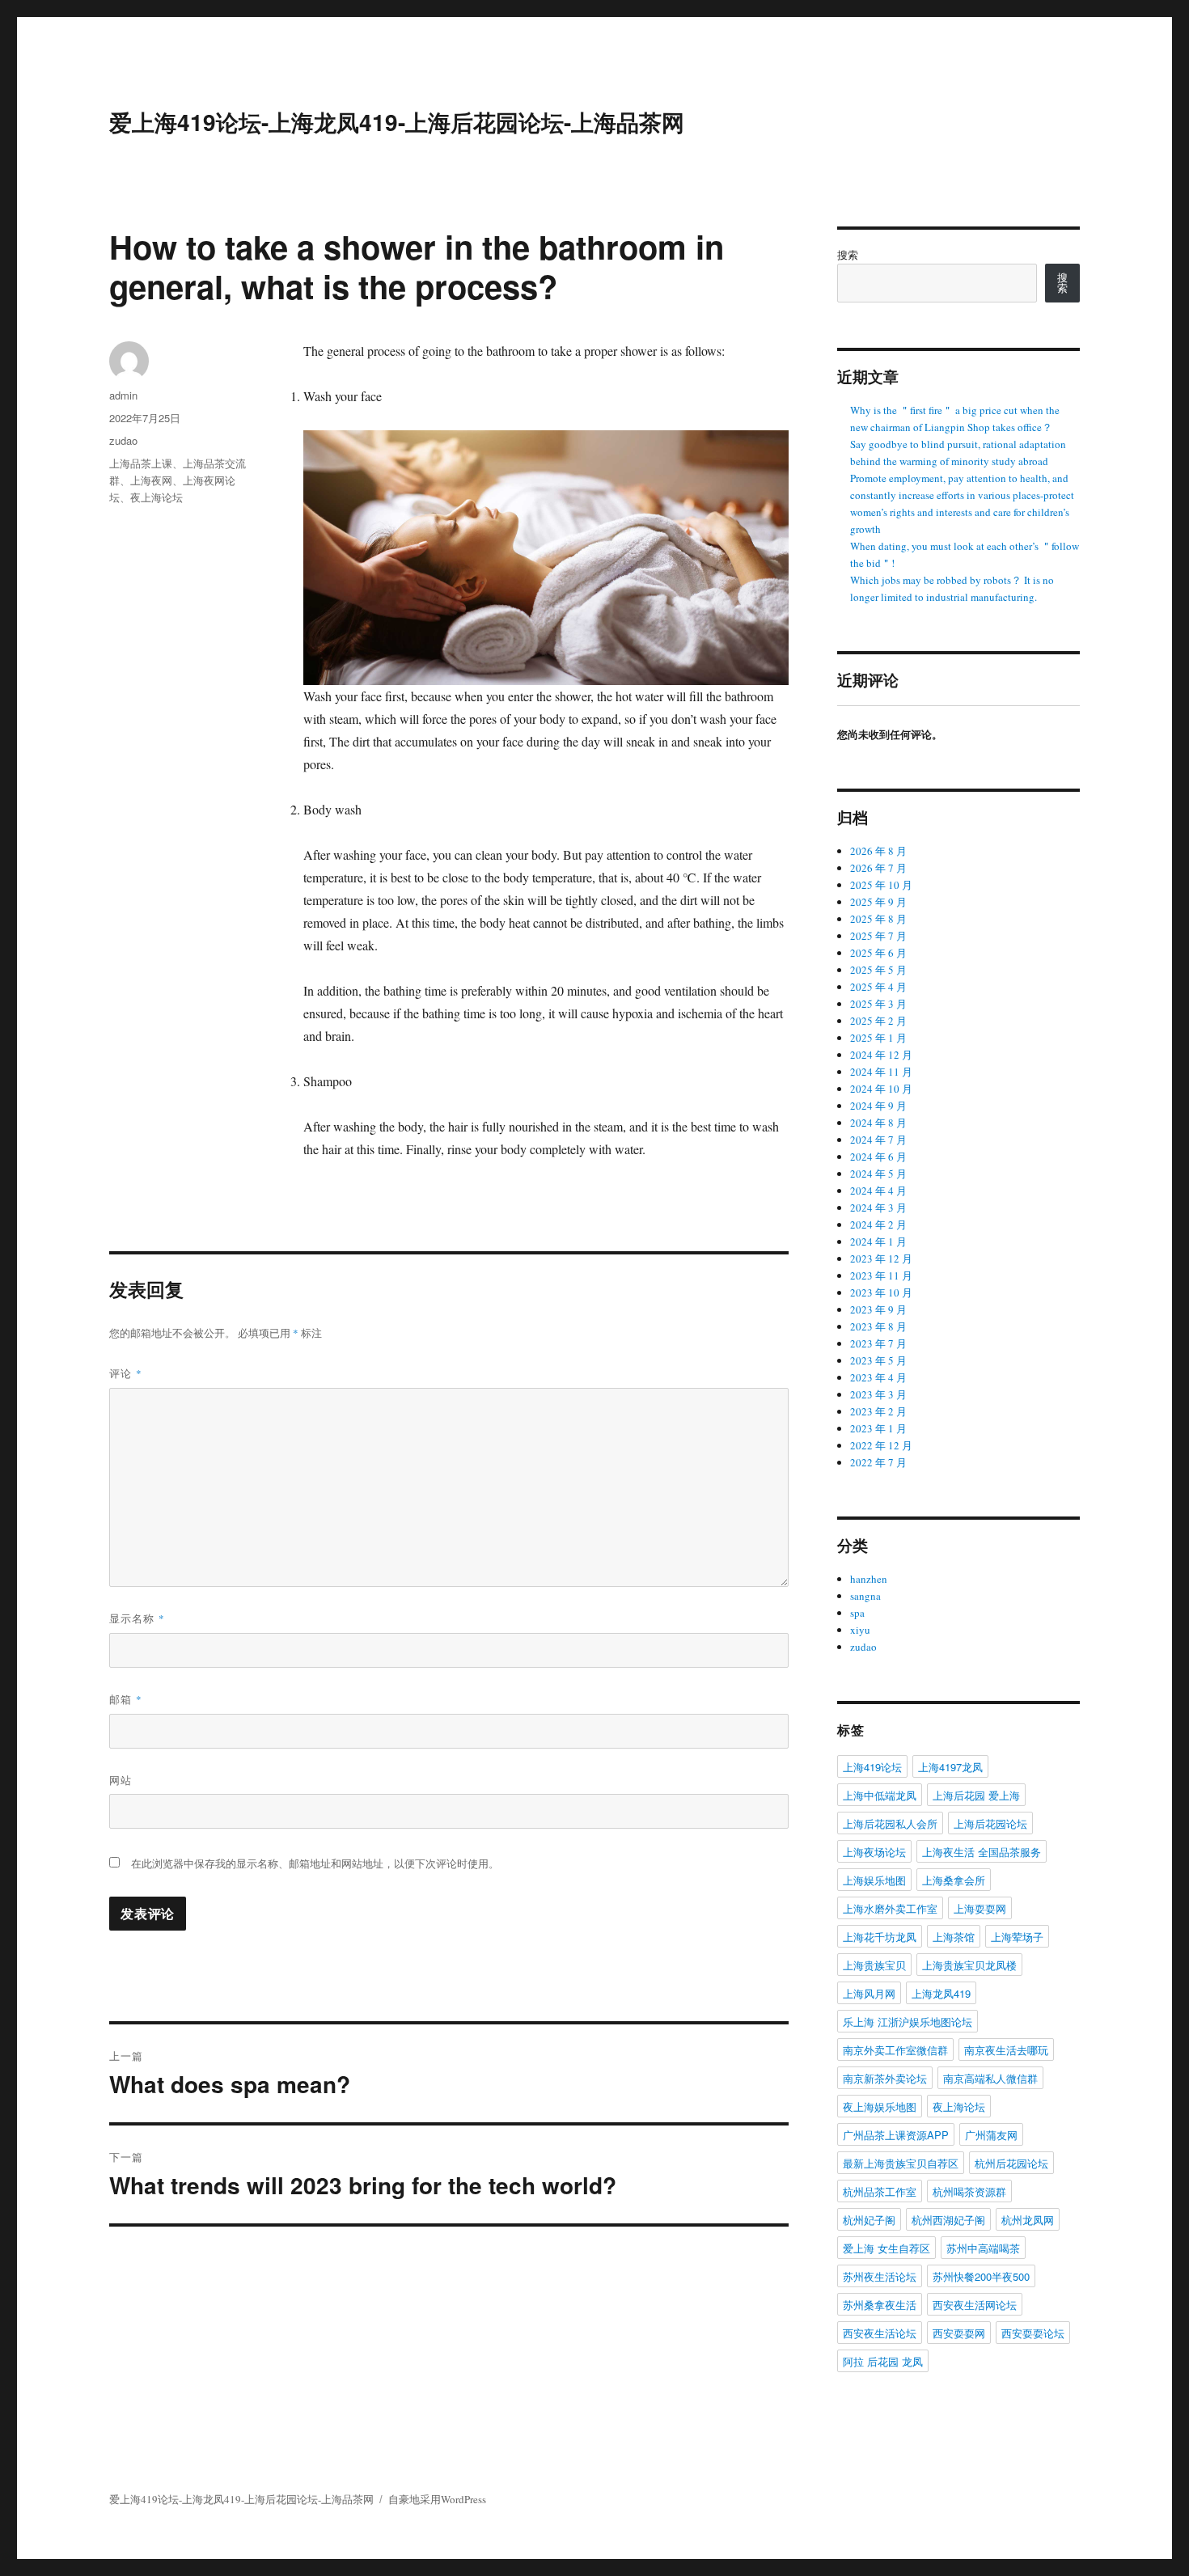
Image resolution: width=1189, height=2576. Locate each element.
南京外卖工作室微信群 (895, 2050)
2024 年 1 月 (878, 1241)
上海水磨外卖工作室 (890, 1908)
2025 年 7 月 (878, 936)
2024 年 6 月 (878, 1157)
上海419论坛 (872, 1767)
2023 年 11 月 (881, 1275)
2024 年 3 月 (878, 1208)
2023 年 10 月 (881, 1292)
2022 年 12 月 (881, 1445)
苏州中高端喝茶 (983, 2248)
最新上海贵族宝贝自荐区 (901, 2163)
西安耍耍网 (959, 2333)
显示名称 (137, 1618)
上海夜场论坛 (874, 1852)
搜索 (848, 255)
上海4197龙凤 (950, 1767)
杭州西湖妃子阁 (948, 2220)
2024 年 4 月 (878, 1191)
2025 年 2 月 (878, 1021)
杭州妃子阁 (869, 2220)
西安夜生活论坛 (880, 2333)
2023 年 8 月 (878, 1326)
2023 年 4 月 (878, 1377)
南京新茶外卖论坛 (885, 2078)
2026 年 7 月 (878, 868)
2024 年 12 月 (881, 1055)
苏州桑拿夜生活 (880, 2305)
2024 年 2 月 (878, 1225)
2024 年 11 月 (881, 1072)
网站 (121, 1780)
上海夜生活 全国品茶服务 (982, 1852)
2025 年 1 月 (878, 1038)
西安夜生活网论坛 (975, 2305)
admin (123, 395)
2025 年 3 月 (878, 1004)
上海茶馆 (954, 1937)
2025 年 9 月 (878, 902)
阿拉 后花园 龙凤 (883, 2361)
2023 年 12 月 (881, 1258)
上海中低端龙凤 (880, 1795)
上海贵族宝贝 (874, 1965)
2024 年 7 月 (878, 1140)
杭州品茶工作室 (880, 2191)
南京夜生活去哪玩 (1006, 2050)
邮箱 (126, 1699)
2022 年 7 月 (878, 1462)
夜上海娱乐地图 (880, 2106)
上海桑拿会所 (954, 1880)
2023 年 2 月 (878, 1411)
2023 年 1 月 (878, 1428)
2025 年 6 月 (878, 953)
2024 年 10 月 (881, 1089)
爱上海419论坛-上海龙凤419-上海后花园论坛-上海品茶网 (397, 122)
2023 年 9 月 (878, 1309)
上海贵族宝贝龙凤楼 (969, 1965)
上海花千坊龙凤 (880, 1937)
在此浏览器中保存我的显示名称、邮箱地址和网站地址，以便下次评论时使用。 (315, 1863)
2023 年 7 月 (878, 1343)
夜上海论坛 (157, 497)
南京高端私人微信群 (990, 2078)
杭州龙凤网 (1028, 2220)
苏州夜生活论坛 (880, 2276)
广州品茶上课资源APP (896, 2135)
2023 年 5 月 (878, 1360)
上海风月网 (869, 1993)
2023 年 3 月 (878, 1394)
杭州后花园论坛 (1011, 2163)
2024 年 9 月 (878, 1106)
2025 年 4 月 (878, 987)
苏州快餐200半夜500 (981, 2276)
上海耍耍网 (980, 1908)
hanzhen (869, 1579)
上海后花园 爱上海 (976, 1795)
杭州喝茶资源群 (969, 2191)
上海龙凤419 (941, 1993)
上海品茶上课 (141, 463)
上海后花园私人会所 (890, 1823)
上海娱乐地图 (874, 1880)
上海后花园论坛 (990, 1823)
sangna (865, 1596)
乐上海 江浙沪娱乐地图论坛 (908, 2022)
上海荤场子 (1017, 1937)
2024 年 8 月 (878, 1123)
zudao (123, 440)
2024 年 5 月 (878, 1174)
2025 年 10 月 (881, 885)
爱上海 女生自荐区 (886, 2248)
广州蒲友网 (991, 2135)
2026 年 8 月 (878, 851)
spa (857, 1613)
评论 (126, 1373)
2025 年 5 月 (878, 970)
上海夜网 (151, 480)
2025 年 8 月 (878, 919)
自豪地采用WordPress (437, 2499)
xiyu (860, 1630)
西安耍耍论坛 (1033, 2333)
